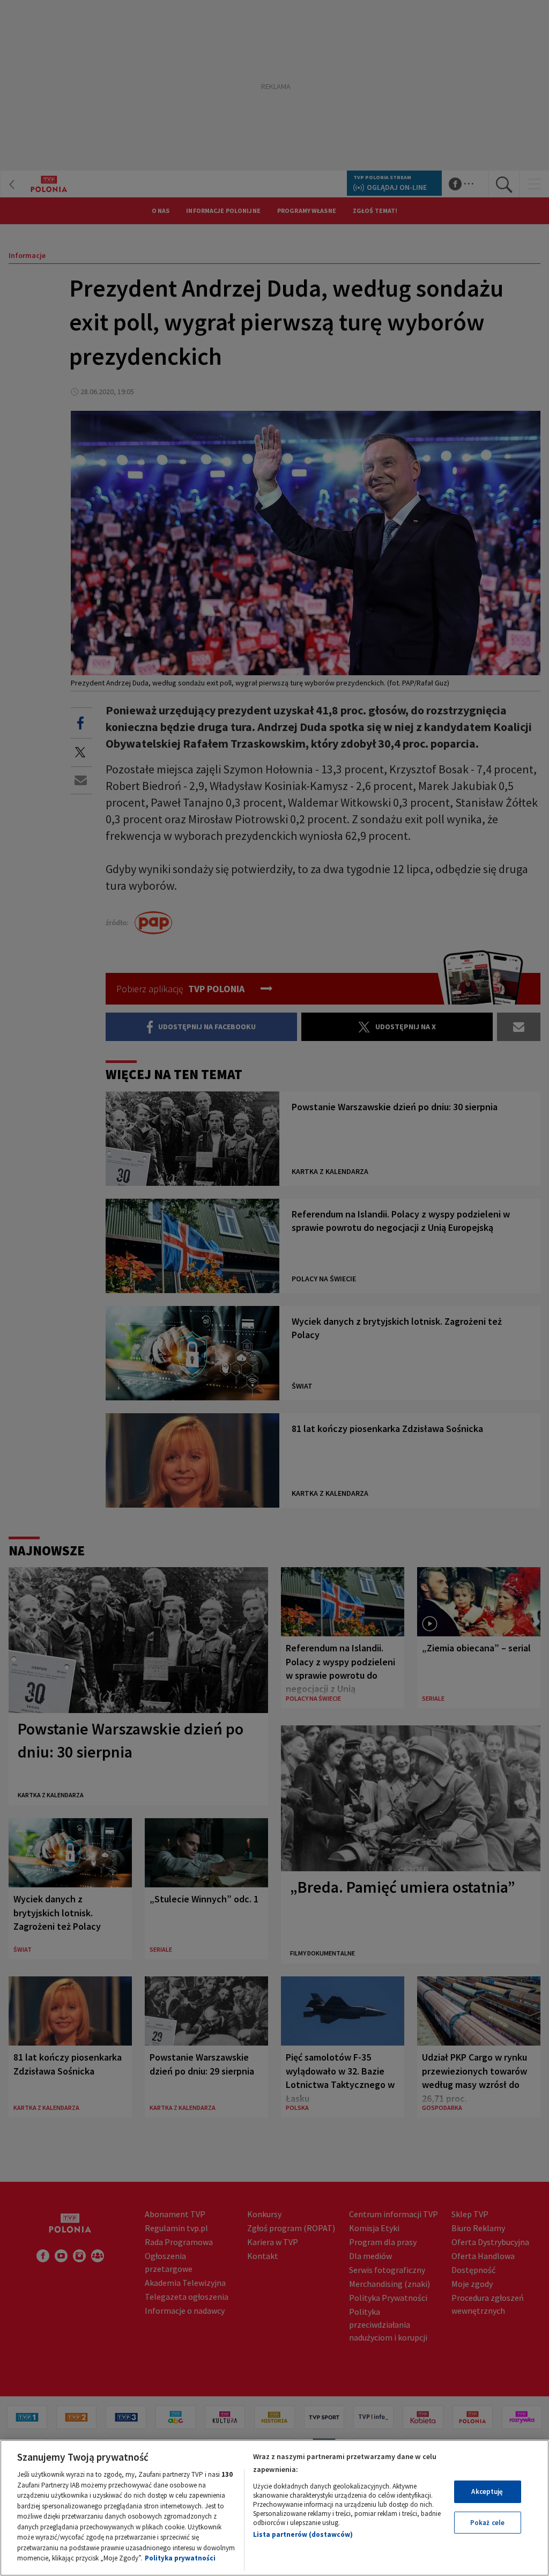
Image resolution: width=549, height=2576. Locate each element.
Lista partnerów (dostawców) (303, 2534)
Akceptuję (487, 2492)
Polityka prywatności (180, 2558)
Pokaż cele (487, 2523)
